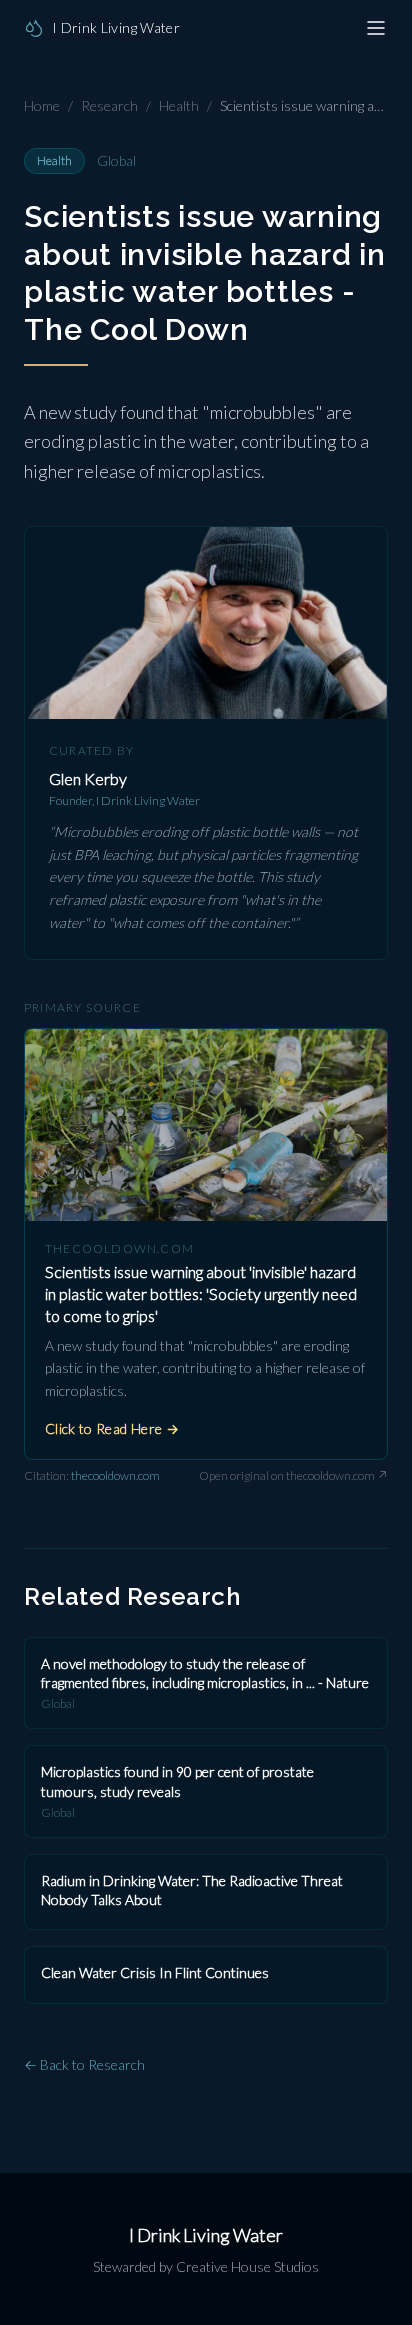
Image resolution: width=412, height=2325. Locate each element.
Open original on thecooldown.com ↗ (293, 1475)
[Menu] (376, 28)
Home (42, 105)
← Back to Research (84, 2064)
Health (179, 105)
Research (109, 105)
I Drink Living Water (206, 2235)
